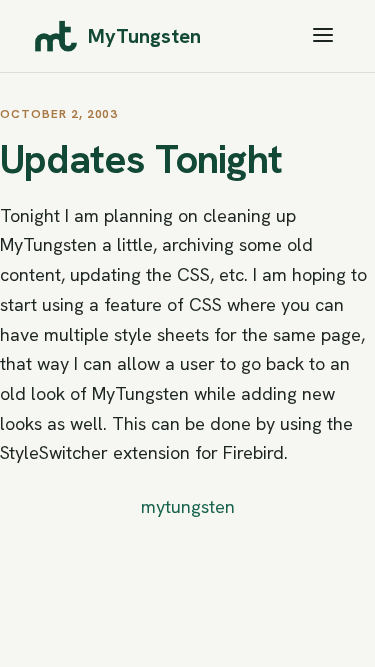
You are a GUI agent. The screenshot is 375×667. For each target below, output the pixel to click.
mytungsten (188, 506)
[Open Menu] (323, 36)
